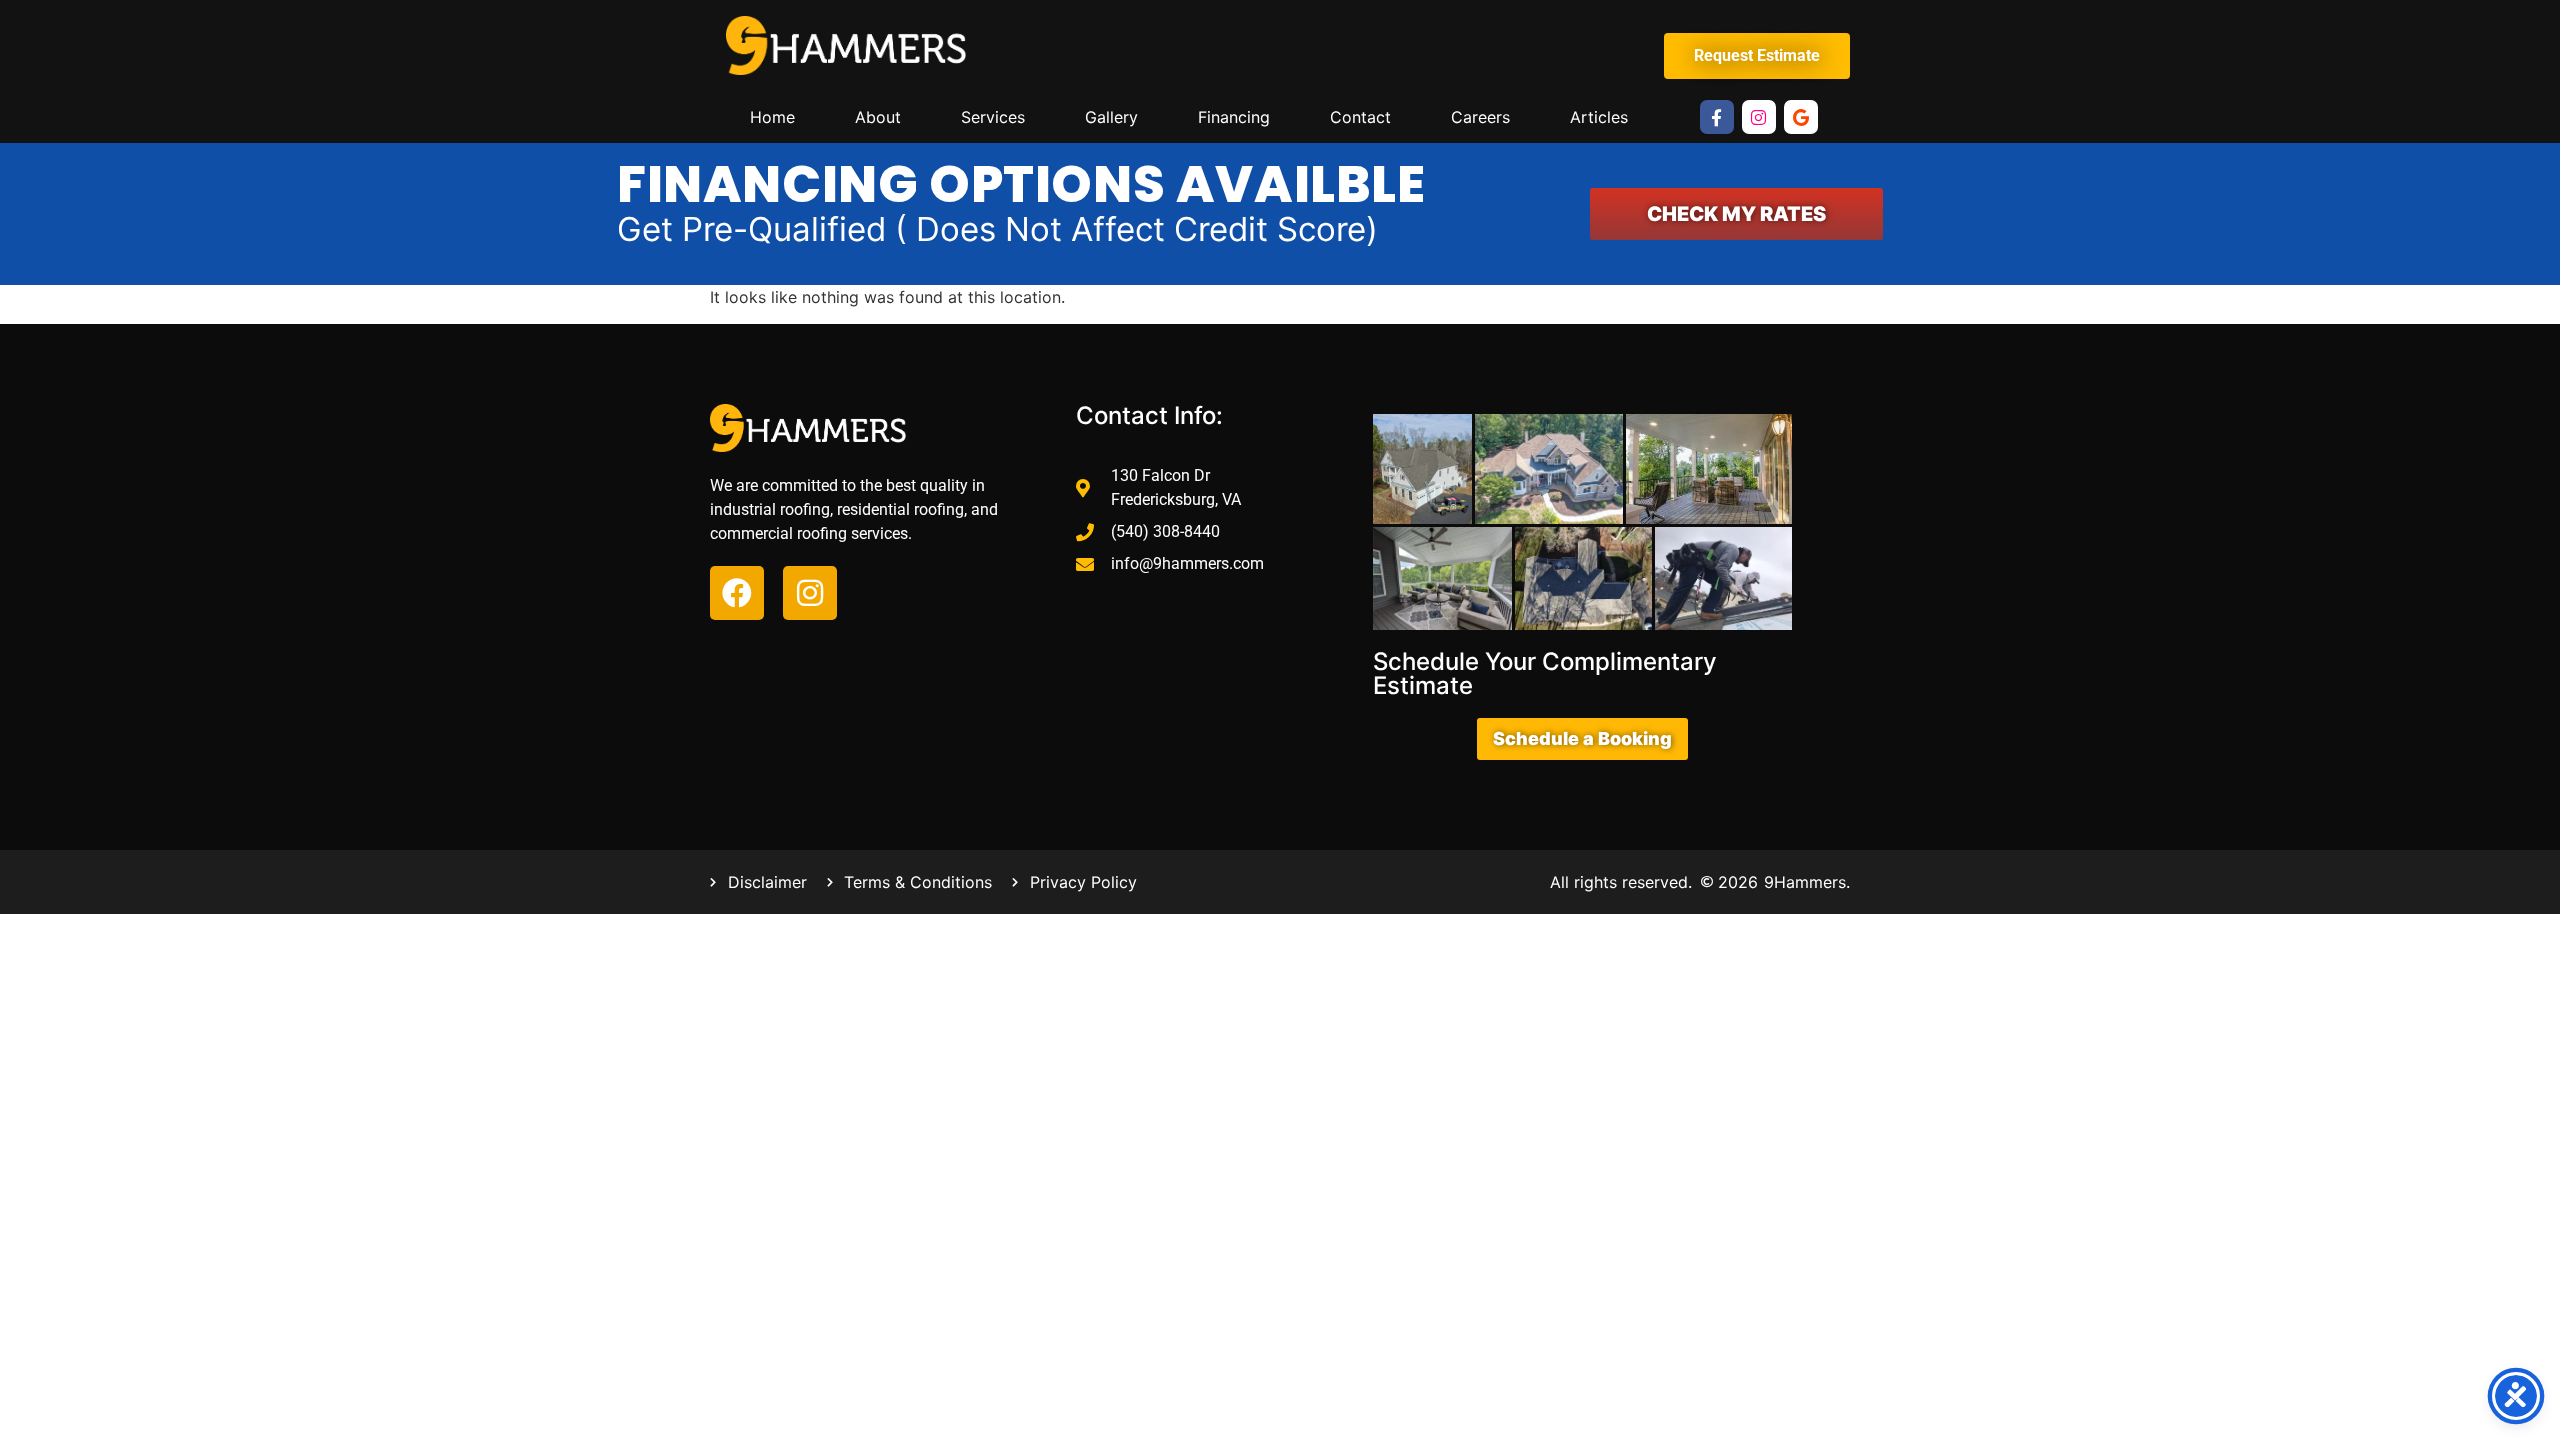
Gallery (1111, 117)
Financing (1234, 117)
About (878, 117)
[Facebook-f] (1717, 117)
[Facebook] (737, 593)
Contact (1360, 117)
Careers (1480, 117)
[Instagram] (1759, 117)
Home (772, 117)
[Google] (1801, 117)
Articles (1599, 117)
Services (993, 117)
